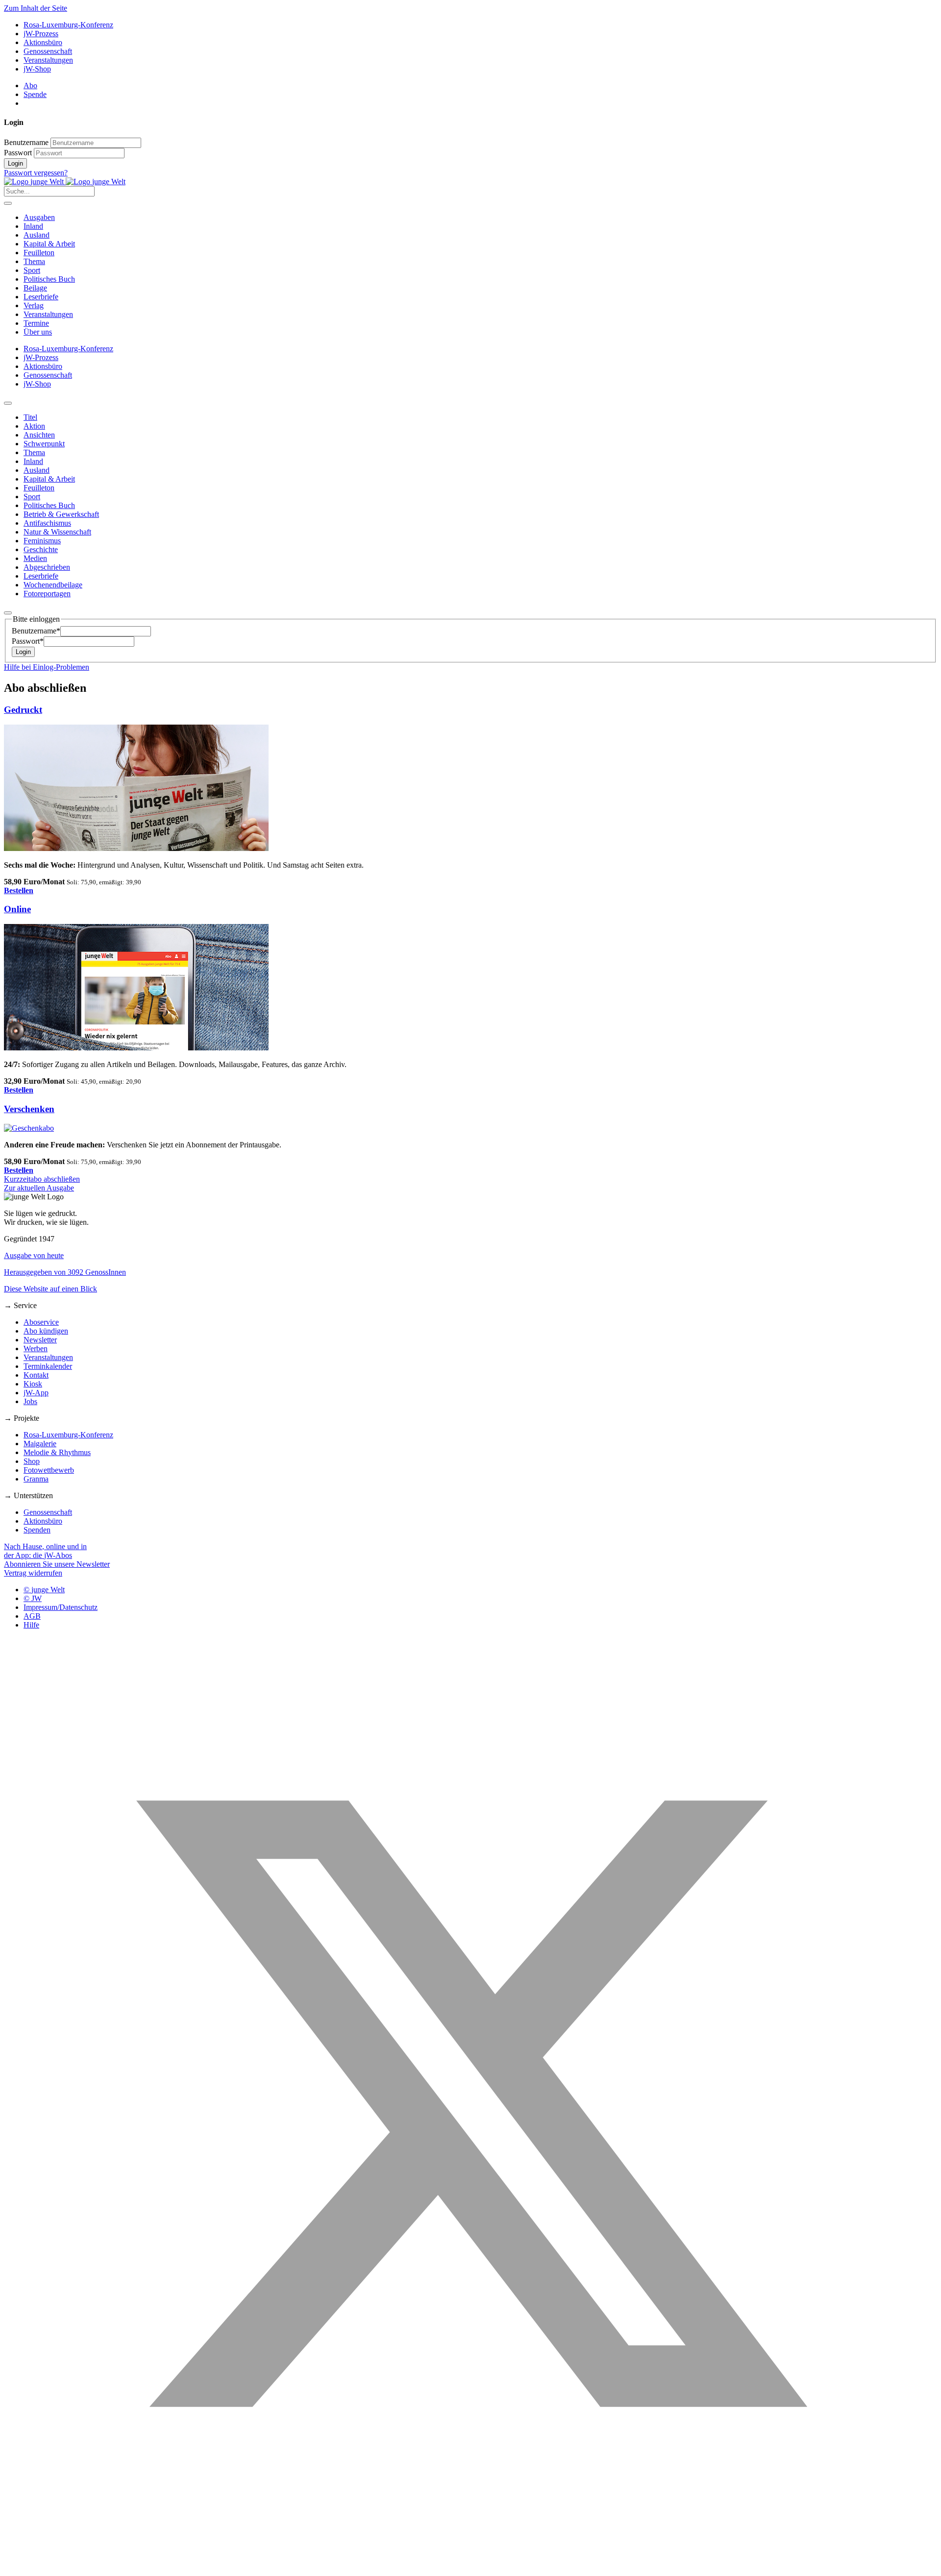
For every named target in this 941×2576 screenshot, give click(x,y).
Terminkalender (48, 1366)
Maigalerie (40, 1444)
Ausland (37, 235)
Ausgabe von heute (34, 1255)
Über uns (38, 332)
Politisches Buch (49, 279)
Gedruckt (23, 710)
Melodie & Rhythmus (57, 1452)
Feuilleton (39, 253)
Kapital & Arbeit (49, 244)
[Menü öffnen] (8, 203)
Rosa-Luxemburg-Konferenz (68, 25)
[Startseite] (65, 182)
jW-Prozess (41, 34)
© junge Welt (44, 1590)
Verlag (34, 305)
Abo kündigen (46, 1331)
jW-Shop (37, 69)
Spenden (37, 1530)
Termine (36, 323)
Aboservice (41, 1322)
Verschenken (29, 1109)
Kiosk (33, 1384)
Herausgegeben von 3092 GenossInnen (65, 1272)
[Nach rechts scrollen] (8, 613)
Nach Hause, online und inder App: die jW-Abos (45, 1551)
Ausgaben (39, 217)
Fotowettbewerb (49, 1470)
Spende (35, 94)
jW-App (36, 1393)
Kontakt (36, 1375)
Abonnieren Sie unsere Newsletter (57, 1564)
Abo (30, 85)
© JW (33, 1598)
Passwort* (28, 641)
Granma (36, 1479)
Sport (32, 270)
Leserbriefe (41, 297)
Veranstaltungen (48, 60)
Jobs (30, 1401)
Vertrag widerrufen (33, 1573)
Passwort (18, 153)
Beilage (35, 288)
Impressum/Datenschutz (61, 1607)
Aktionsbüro (43, 42)
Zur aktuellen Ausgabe (39, 1188)
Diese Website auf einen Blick (50, 1289)
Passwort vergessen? (36, 173)
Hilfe (31, 1625)
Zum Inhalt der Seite (36, 8)
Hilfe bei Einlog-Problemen (47, 667)
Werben (36, 1349)
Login (15, 163)
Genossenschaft (48, 51)
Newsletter (40, 1340)
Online (17, 909)
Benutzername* (36, 631)
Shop (32, 1461)
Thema (34, 261)
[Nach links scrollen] (8, 403)
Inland (33, 226)
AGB (32, 1616)
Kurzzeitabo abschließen (42, 1179)
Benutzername (26, 142)
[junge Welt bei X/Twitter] (470, 2567)
